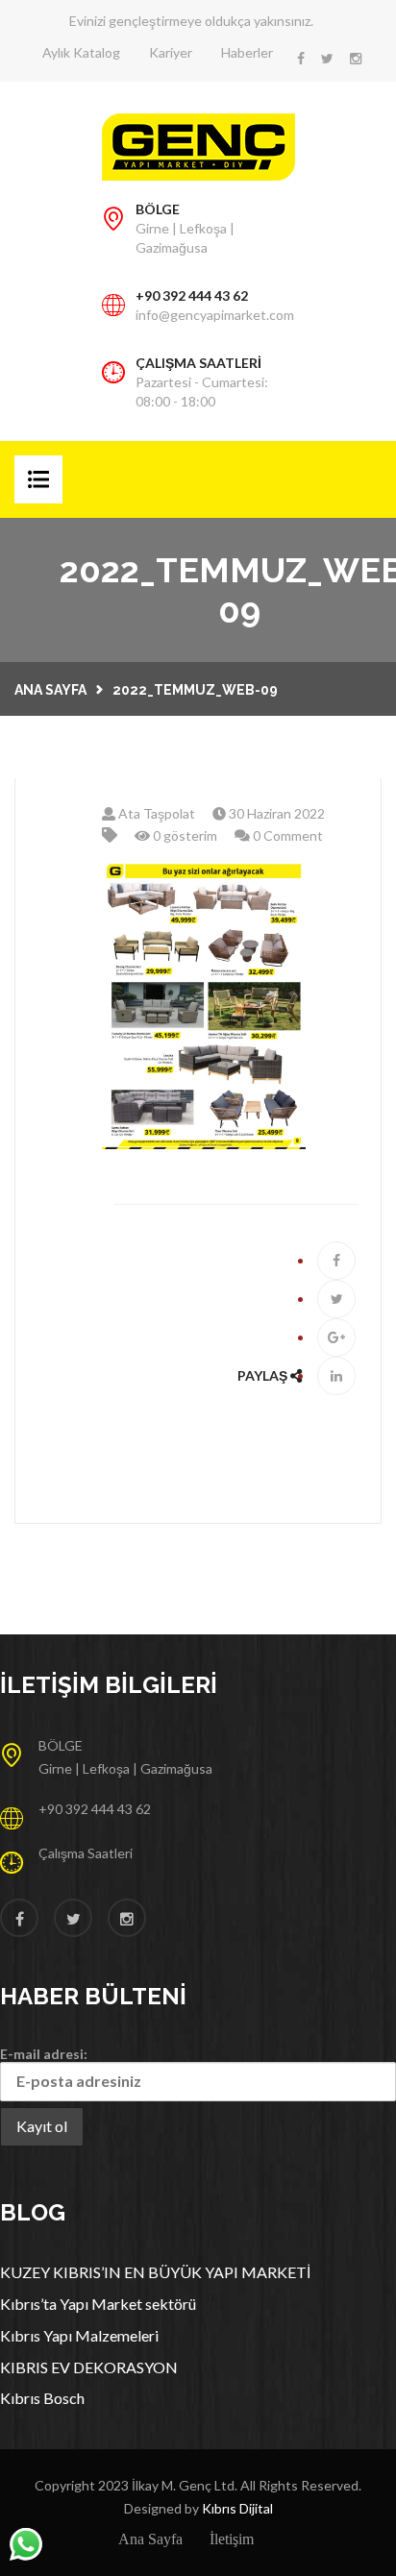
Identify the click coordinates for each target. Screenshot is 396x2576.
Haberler (247, 52)
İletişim (232, 2539)
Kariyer (171, 52)
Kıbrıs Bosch (42, 2398)
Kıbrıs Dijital (237, 2508)
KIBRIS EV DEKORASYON (89, 2367)
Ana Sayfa (50, 690)
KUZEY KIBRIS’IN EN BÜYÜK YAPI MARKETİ (155, 2272)
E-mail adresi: (44, 2054)
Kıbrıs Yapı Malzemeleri (79, 2335)
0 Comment (286, 835)
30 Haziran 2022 (275, 813)
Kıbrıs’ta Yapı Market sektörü (98, 2304)
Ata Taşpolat (155, 813)
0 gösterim (184, 835)
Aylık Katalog (81, 52)
